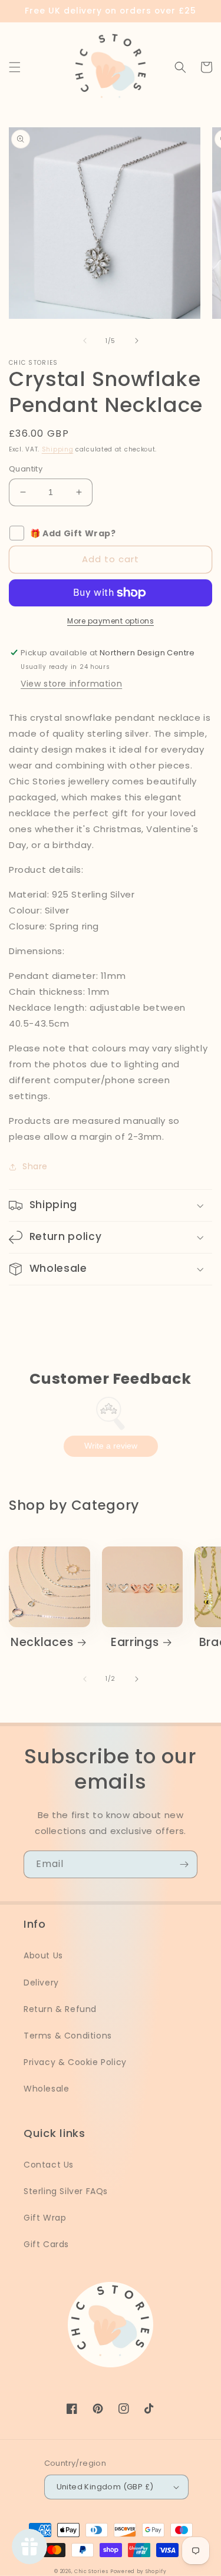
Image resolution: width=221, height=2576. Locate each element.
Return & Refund (60, 2009)
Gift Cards (46, 2244)
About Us (43, 1955)
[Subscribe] (184, 1864)
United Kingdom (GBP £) (105, 2487)
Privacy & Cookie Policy (75, 2062)
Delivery (41, 1983)
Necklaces (42, 1642)
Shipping (58, 449)
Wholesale (46, 2089)
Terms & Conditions (68, 2036)
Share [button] (35, 1166)
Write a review (111, 1446)
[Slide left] (85, 341)
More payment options (111, 621)
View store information (71, 684)
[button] (15, 67)
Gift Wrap (45, 2218)
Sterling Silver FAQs (66, 2191)
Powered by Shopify (138, 2571)
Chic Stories (91, 2571)
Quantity (26, 469)
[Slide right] (137, 341)
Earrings (135, 1642)
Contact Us (49, 2165)
